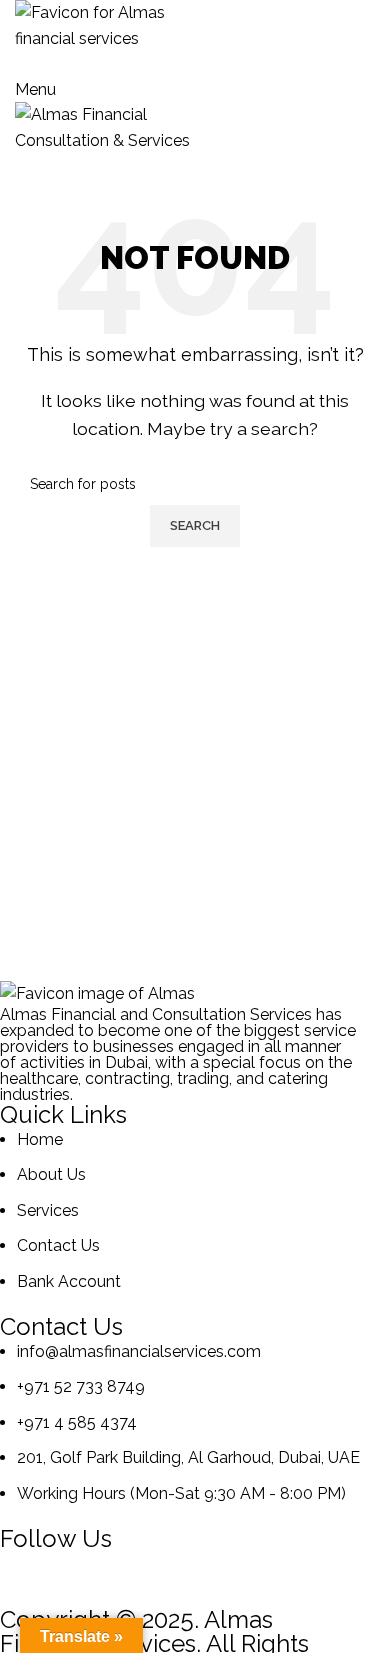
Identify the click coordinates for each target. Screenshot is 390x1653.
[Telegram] (187, 1576)
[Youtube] (241, 1576)
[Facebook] (25, 1576)
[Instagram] (133, 1576)
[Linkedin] (79, 1576)
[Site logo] (105, 24)
